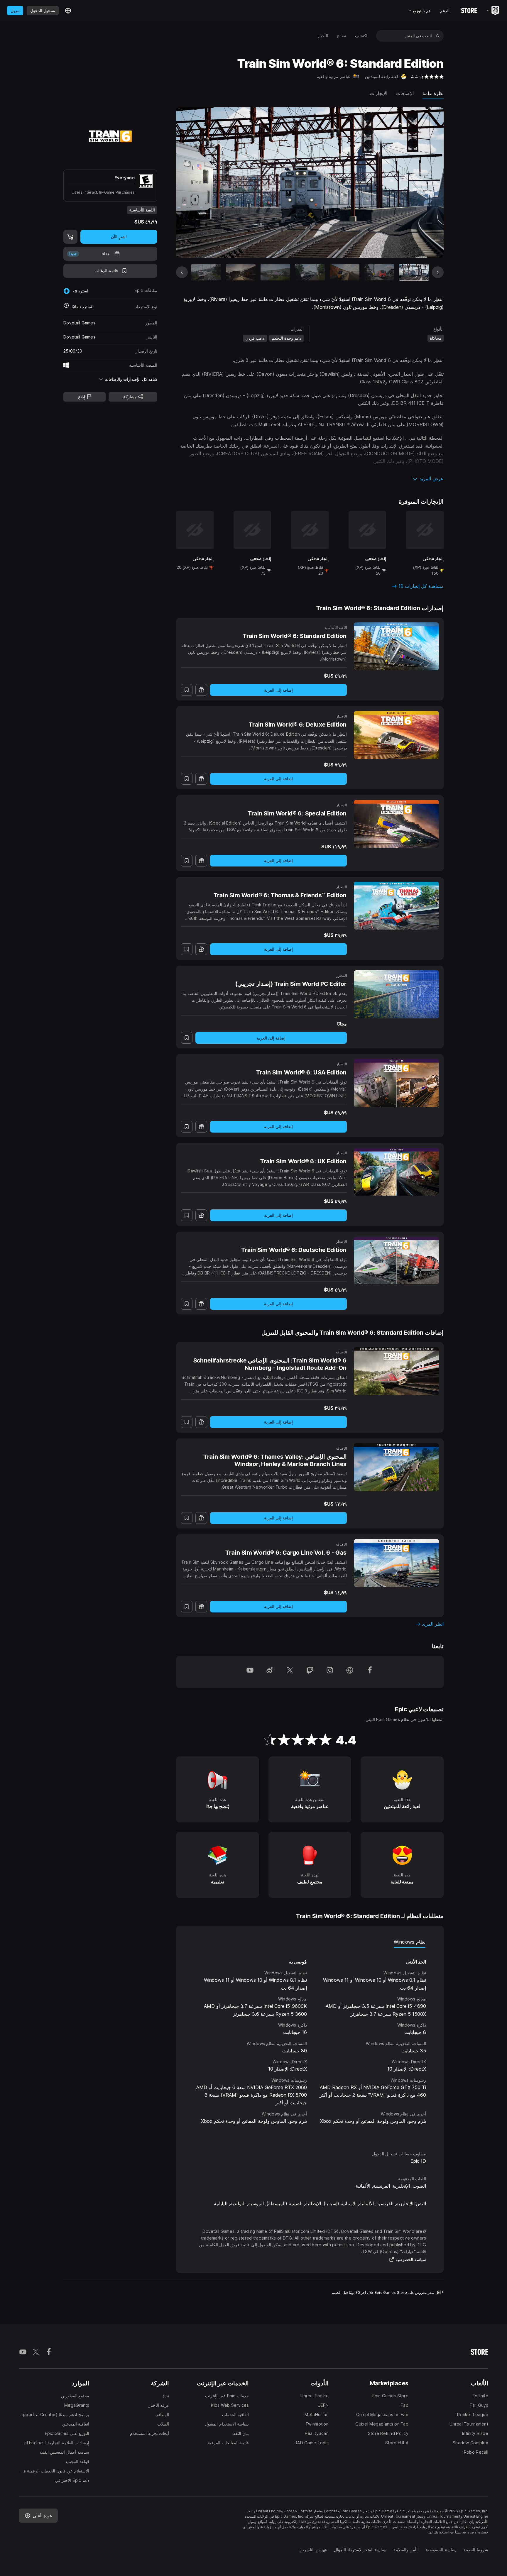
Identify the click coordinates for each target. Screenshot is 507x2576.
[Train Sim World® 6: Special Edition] (396, 824)
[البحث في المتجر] (438, 36)
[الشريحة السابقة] (417, 182)
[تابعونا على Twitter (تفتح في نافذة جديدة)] (290, 1672)
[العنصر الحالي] (414, 272)
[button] (310, 478)
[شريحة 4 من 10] (310, 272)
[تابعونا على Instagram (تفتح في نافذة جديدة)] (330, 1672)
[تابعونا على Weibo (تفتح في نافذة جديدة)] (270, 1672)
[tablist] (310, 1942)
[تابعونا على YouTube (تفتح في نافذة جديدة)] (250, 1672)
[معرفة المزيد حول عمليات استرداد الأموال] (66, 307)
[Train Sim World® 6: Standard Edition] (396, 646)
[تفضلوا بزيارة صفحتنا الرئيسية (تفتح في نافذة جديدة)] (350, 1672)
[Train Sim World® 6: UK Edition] (396, 1172)
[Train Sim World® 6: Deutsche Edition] (396, 1260)
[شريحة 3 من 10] (345, 272)
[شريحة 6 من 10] (241, 272)
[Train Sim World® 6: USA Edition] (396, 1083)
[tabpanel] (310, 2044)
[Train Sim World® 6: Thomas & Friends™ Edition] (396, 906)
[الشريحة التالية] (202, 182)
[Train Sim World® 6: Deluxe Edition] (396, 735)
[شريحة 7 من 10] (206, 272)
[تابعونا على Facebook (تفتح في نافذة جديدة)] (370, 1672)
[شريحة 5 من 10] (275, 272)
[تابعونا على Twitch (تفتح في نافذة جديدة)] (310, 1672)
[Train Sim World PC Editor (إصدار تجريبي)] (396, 994)
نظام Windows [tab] (410, 1942)
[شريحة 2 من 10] (379, 272)
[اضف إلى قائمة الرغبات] (187, 690)
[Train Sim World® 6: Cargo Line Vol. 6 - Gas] (396, 1563)
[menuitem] (361, 36)
